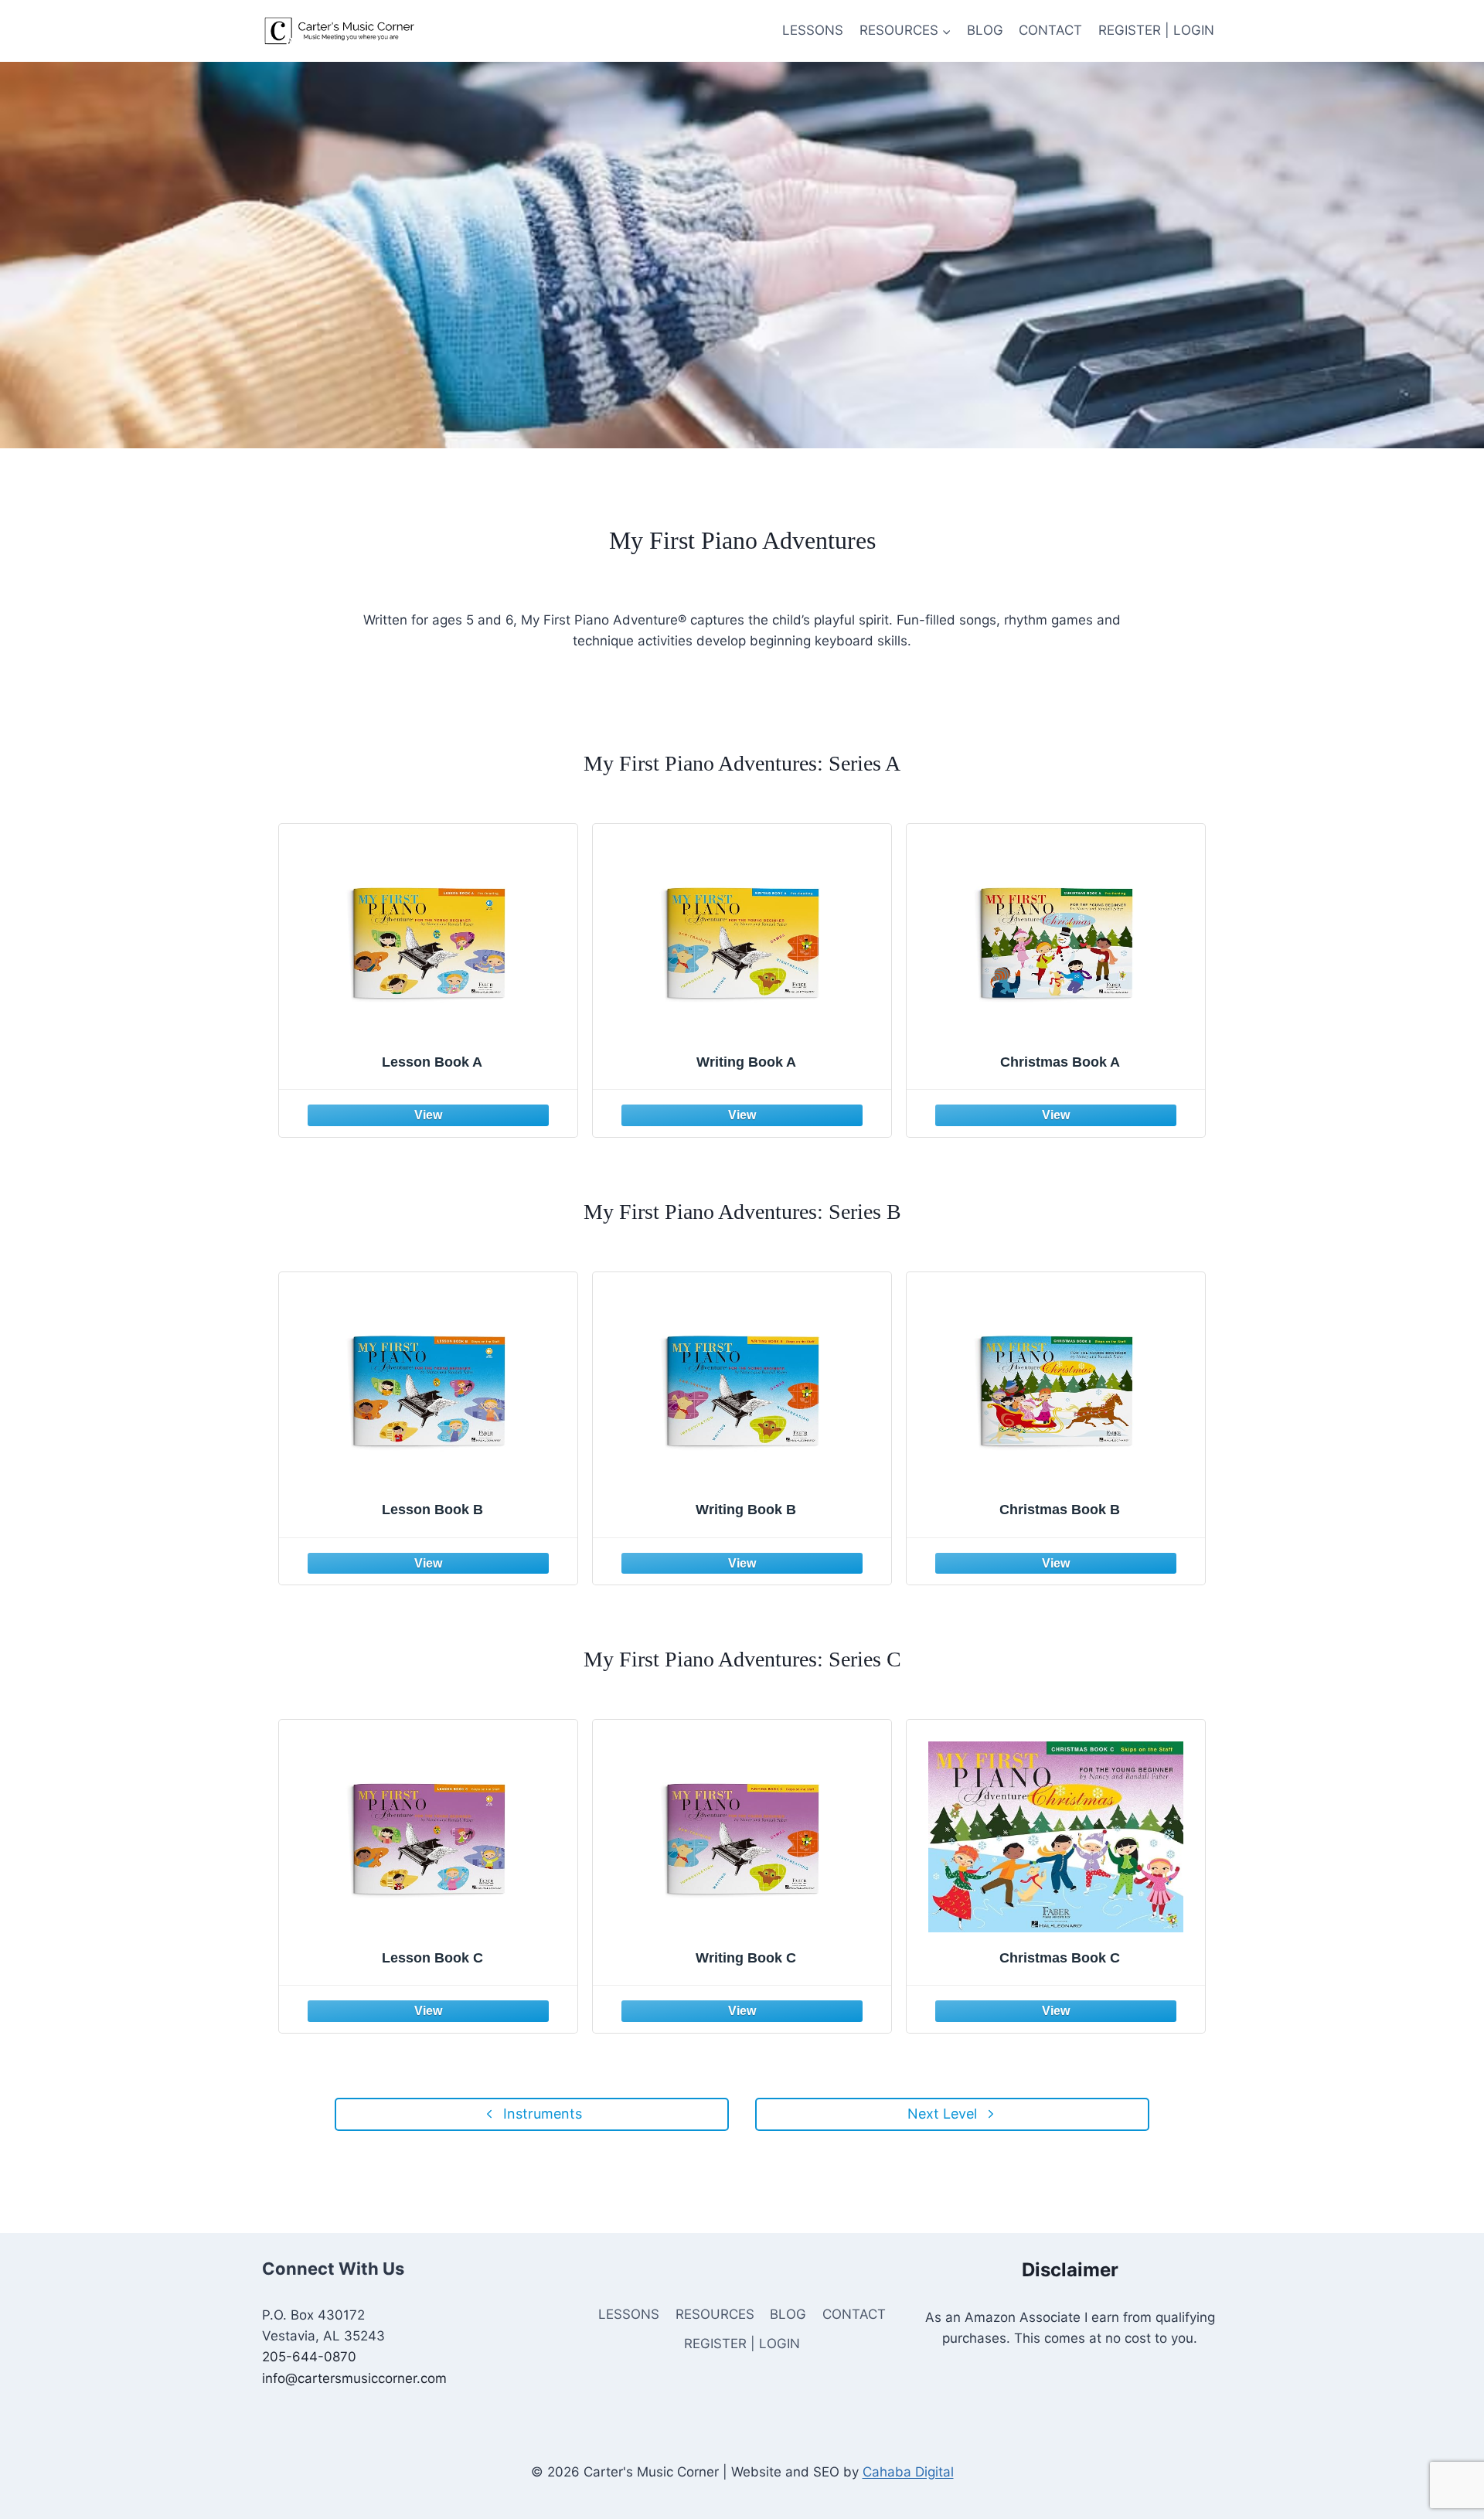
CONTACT (1050, 30)
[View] (428, 1113)
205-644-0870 (309, 2357)
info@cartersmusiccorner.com (354, 2378)
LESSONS (813, 30)
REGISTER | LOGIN (1156, 30)
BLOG (985, 30)
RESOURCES (715, 2314)
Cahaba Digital (908, 2472)
